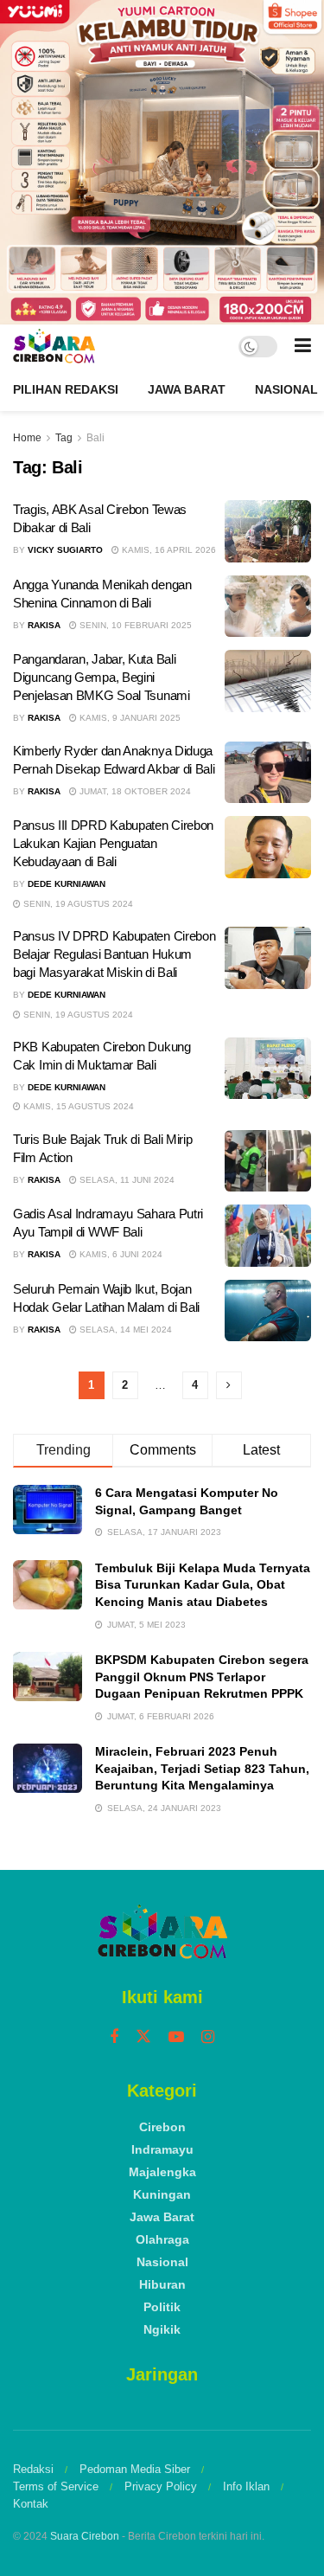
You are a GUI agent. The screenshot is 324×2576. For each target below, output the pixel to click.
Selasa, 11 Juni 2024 (126, 1180)
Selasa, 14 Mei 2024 (124, 1330)
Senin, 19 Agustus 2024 (77, 904)
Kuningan (162, 2194)
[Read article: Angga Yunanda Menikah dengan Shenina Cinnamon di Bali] (268, 607)
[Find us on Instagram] (208, 2037)
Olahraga (162, 2239)
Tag (64, 438)
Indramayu (162, 2149)
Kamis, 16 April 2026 (168, 550)
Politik (162, 2307)
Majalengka (162, 2172)
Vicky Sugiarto (65, 550)
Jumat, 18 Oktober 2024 (134, 791)
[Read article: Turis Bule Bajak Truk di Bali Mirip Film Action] (268, 1161)
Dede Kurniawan (67, 884)
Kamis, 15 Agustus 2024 (77, 1106)
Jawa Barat (187, 389)
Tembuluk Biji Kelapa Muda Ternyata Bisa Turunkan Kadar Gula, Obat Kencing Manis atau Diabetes (203, 1585)
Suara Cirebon (85, 2536)
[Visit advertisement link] (162, 162)
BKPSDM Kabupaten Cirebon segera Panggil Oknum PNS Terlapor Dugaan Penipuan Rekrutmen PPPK (202, 1677)
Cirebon (162, 2127)
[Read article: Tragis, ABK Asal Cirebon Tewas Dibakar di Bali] (268, 531)
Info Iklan (246, 2486)
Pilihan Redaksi (66, 389)
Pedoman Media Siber (135, 2469)
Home (27, 438)
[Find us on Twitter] (143, 2037)
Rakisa (44, 625)
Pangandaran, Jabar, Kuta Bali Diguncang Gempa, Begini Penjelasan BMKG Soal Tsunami (102, 677)
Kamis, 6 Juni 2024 (120, 1254)
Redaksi (33, 2469)
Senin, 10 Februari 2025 (134, 625)
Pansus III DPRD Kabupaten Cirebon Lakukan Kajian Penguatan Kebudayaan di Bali (113, 843)
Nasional (286, 389)
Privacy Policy (161, 2486)
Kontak (31, 2504)
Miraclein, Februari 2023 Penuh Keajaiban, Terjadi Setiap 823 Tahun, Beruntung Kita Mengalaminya (202, 1768)
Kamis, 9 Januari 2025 (129, 718)
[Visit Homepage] (54, 346)
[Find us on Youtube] (176, 2037)
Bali (95, 438)
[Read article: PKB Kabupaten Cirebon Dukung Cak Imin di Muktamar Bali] (268, 1069)
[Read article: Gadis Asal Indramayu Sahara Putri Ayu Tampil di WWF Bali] (268, 1236)
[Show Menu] (303, 346)
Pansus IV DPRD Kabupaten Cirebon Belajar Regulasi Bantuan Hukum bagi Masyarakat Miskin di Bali (114, 954)
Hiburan (162, 2284)
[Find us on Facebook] (114, 2037)
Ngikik (162, 2329)
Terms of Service (56, 2486)
